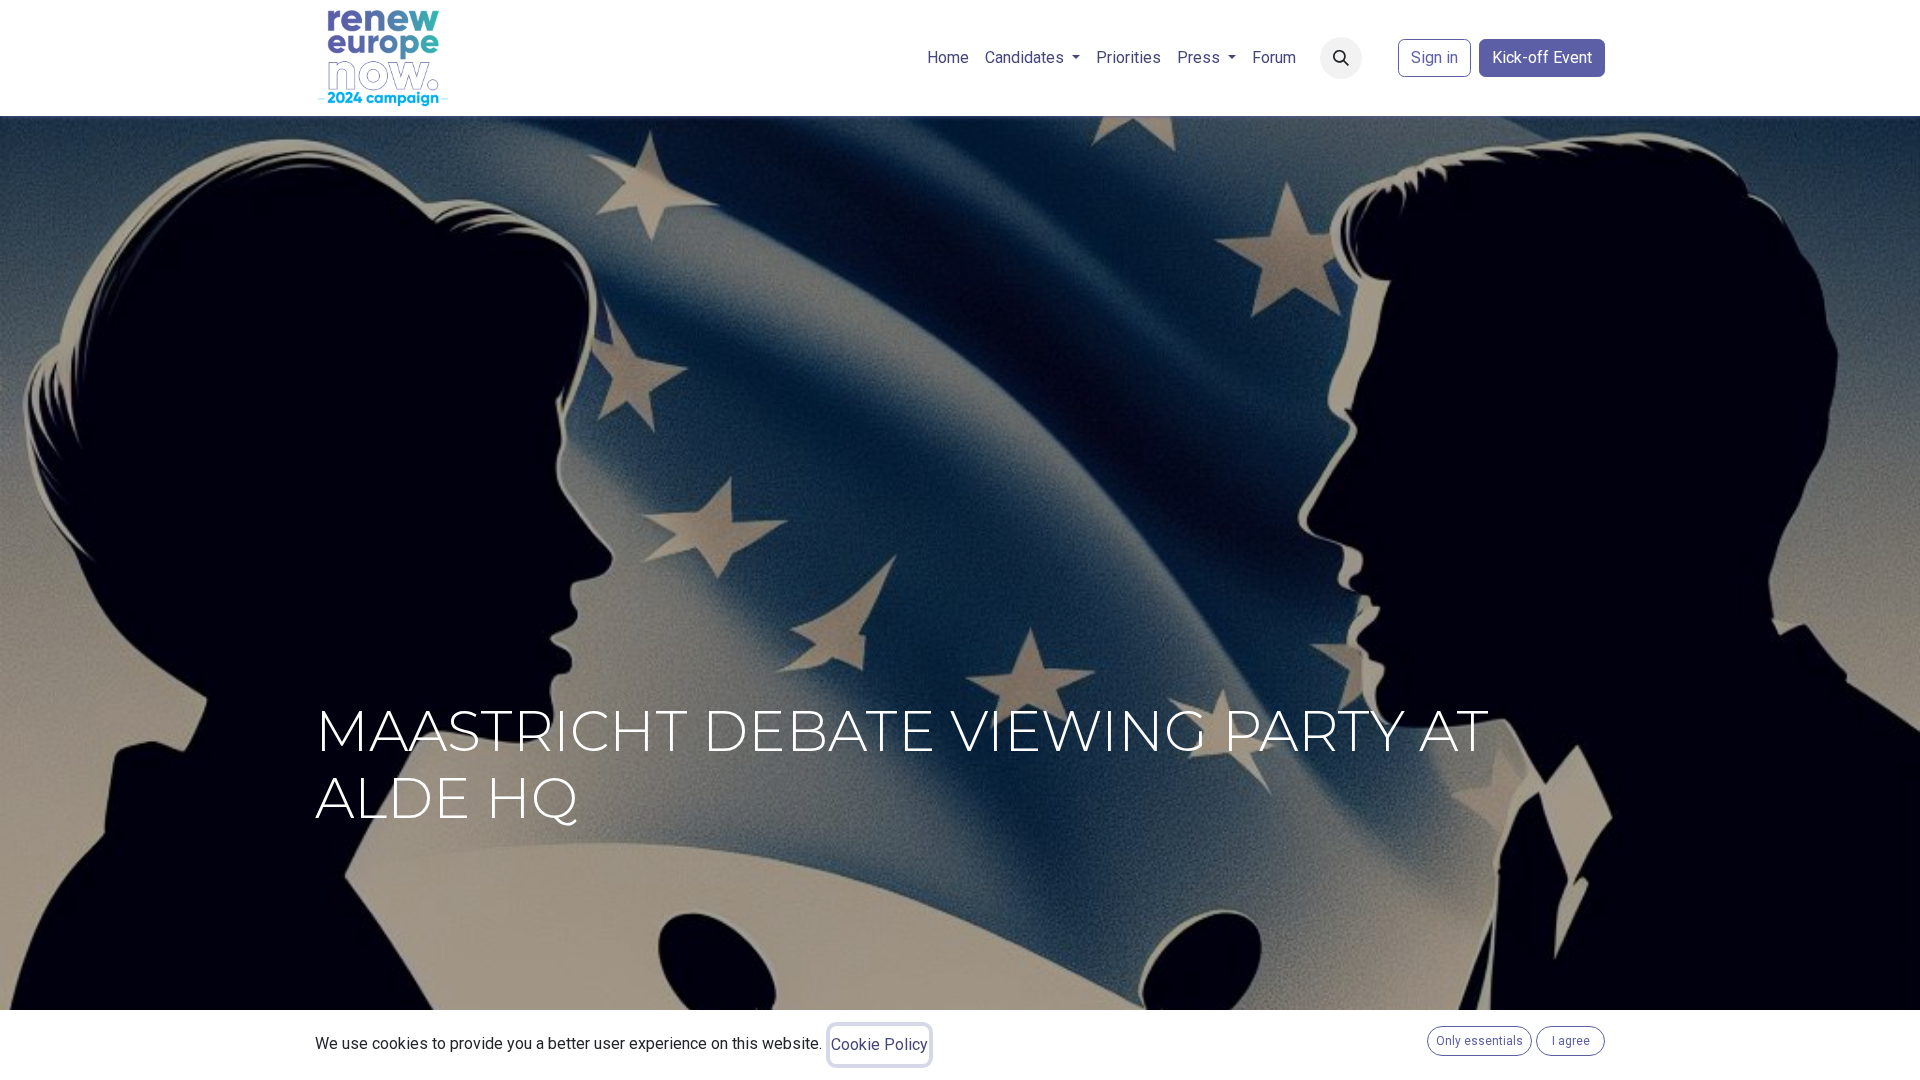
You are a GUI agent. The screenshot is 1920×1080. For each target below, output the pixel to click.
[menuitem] (948, 58)
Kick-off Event (1542, 57)
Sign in (1434, 57)
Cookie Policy (879, 1044)
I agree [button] (1571, 1041)
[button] (1341, 58)
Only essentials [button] (1479, 1041)
